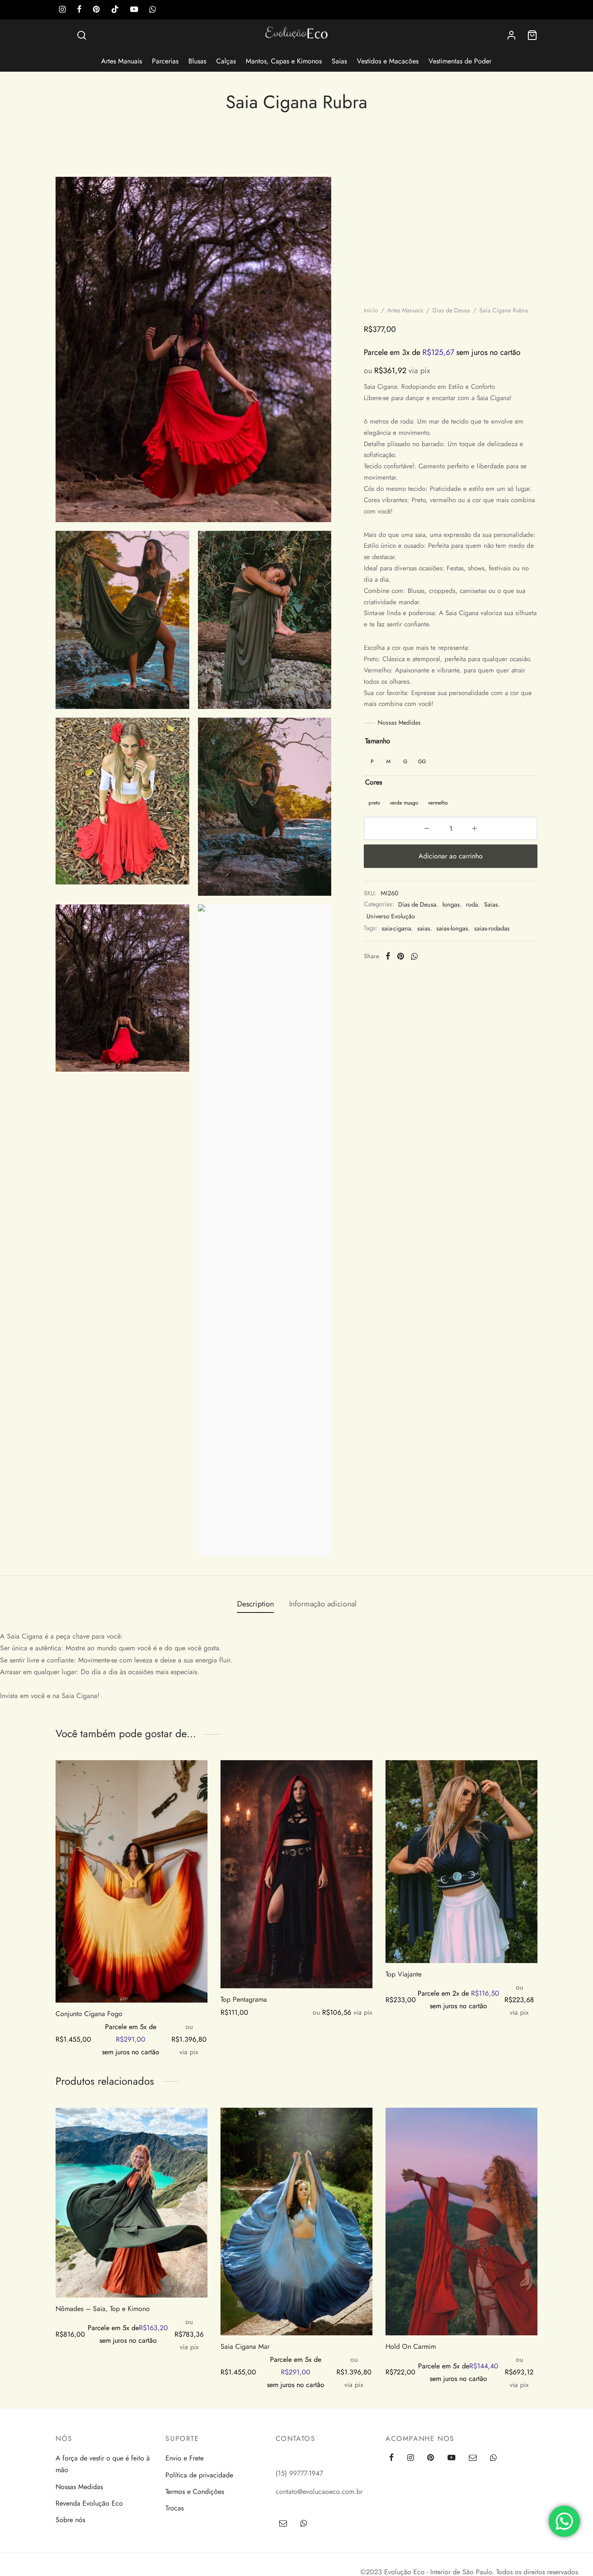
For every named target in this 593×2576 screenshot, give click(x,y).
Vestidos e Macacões (388, 61)
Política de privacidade (199, 2475)
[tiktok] (115, 10)
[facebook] (79, 10)
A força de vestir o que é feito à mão (103, 2464)
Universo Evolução (391, 916)
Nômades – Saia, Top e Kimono (103, 2309)
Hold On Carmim (411, 2346)
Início (371, 310)
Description (255, 1604)
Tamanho (378, 741)
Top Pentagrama (244, 1999)
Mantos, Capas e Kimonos (284, 61)
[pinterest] (96, 10)
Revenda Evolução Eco (89, 2503)
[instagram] (62, 10)
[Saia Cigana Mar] (296, 2222)
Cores (374, 782)
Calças (226, 61)
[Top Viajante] (461, 1862)
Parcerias (165, 61)
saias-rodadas (492, 928)
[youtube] (134, 10)
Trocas (175, 2508)
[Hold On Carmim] (461, 2222)
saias (424, 928)
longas (451, 904)
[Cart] (532, 35)
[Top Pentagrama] (296, 1874)
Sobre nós (70, 2520)
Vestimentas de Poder (460, 61)
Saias (339, 61)
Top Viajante (404, 1974)
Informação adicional (323, 1604)
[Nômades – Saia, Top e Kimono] (132, 2203)
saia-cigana (396, 928)
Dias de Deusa (451, 310)
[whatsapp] (153, 10)
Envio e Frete (184, 2458)
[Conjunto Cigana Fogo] (132, 1881)
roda (472, 904)
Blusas (197, 61)
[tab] (255, 1604)
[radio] (372, 761)
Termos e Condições (195, 2492)
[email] (473, 2458)
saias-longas (452, 928)
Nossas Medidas (399, 722)
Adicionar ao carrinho (451, 856)
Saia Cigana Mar (245, 2346)
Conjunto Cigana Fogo (89, 2014)
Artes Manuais (122, 61)
